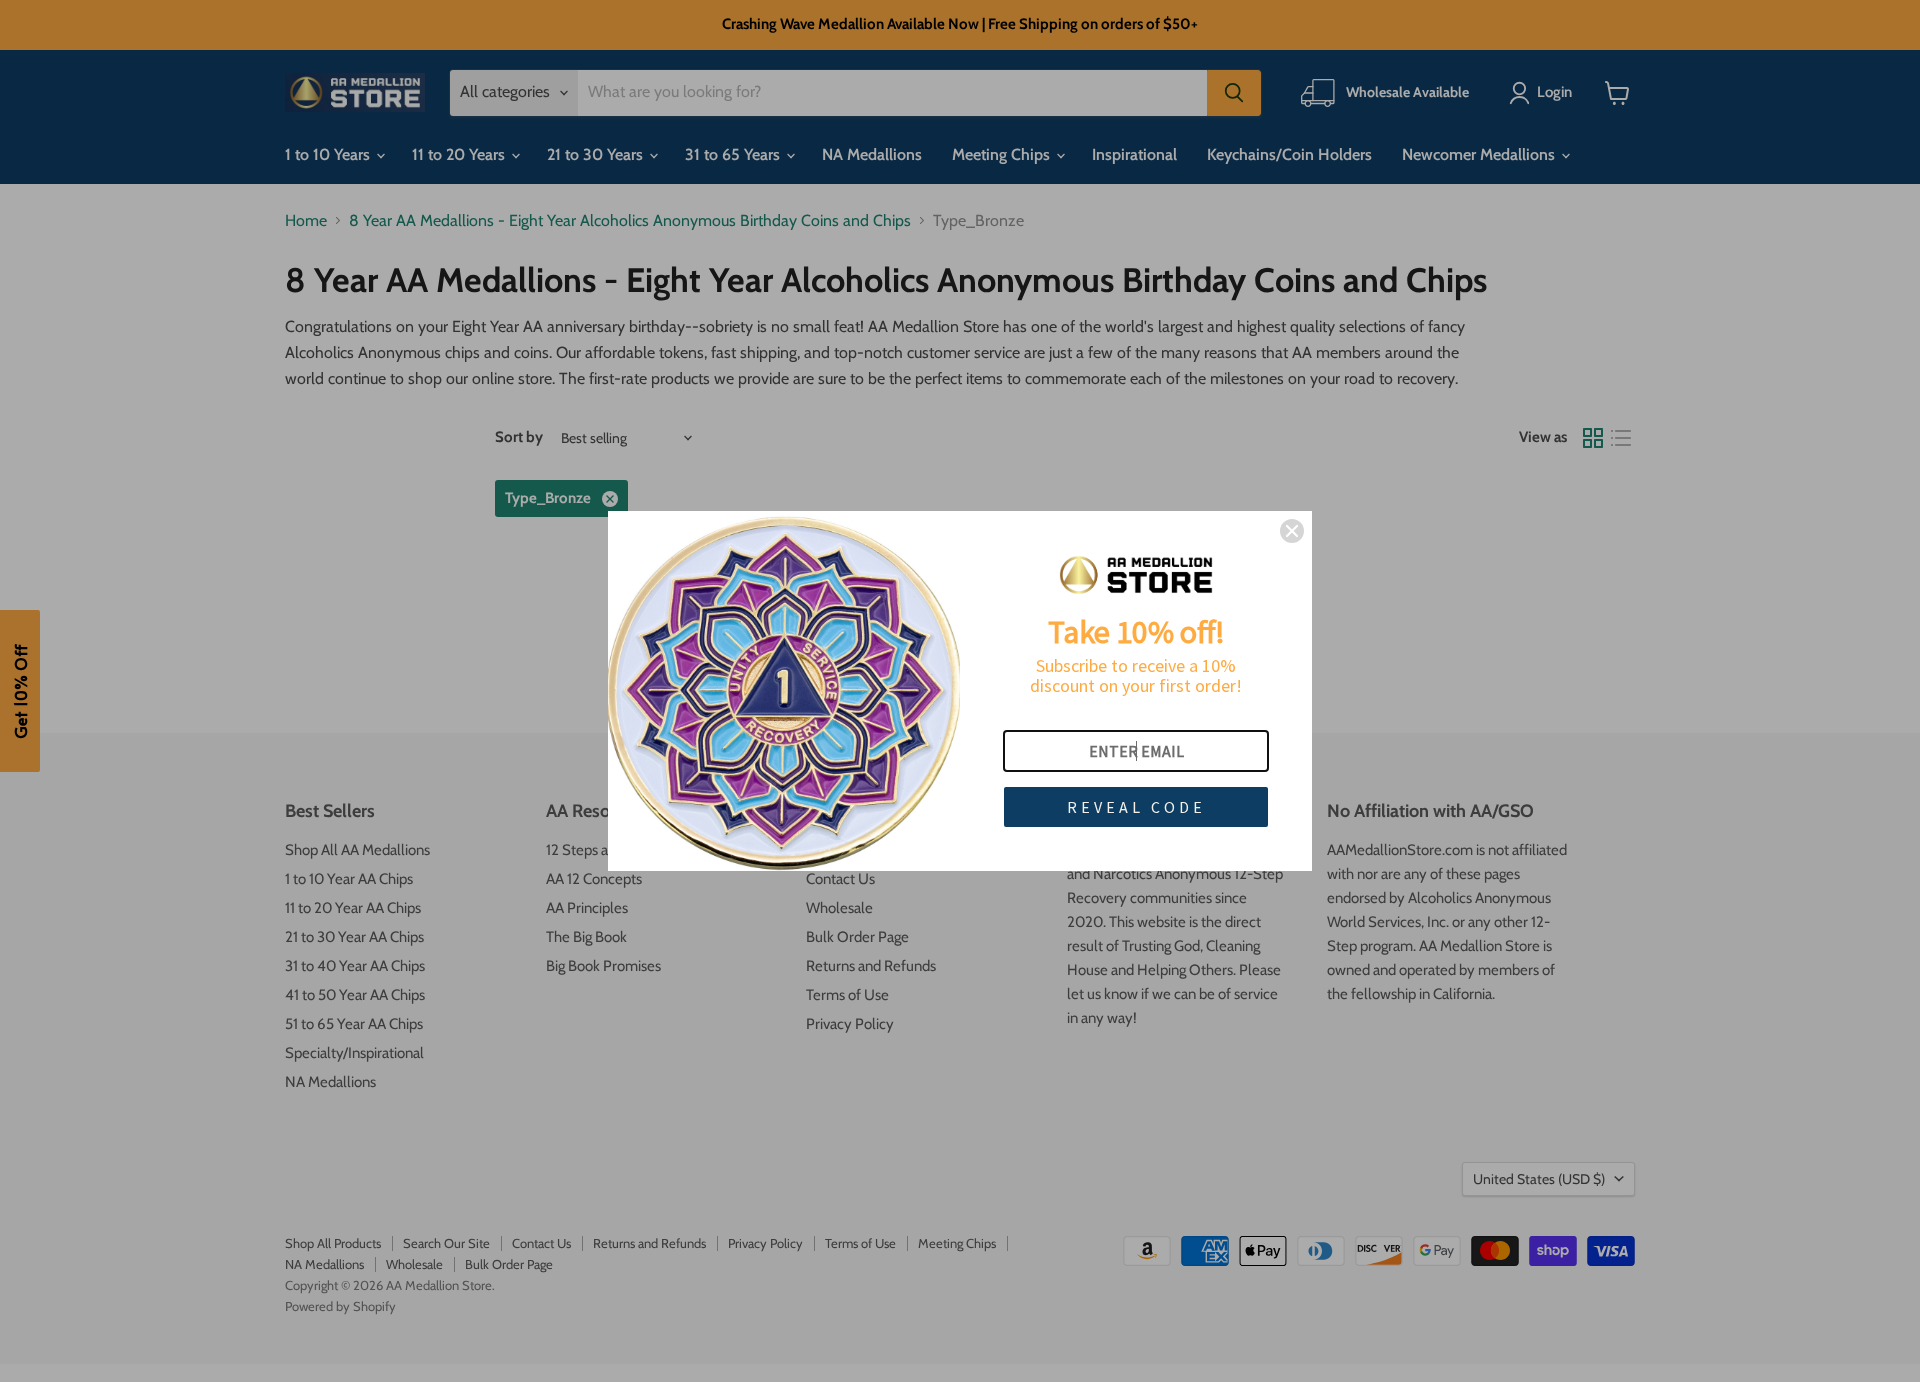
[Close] (1292, 531)
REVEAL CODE (1136, 807)
